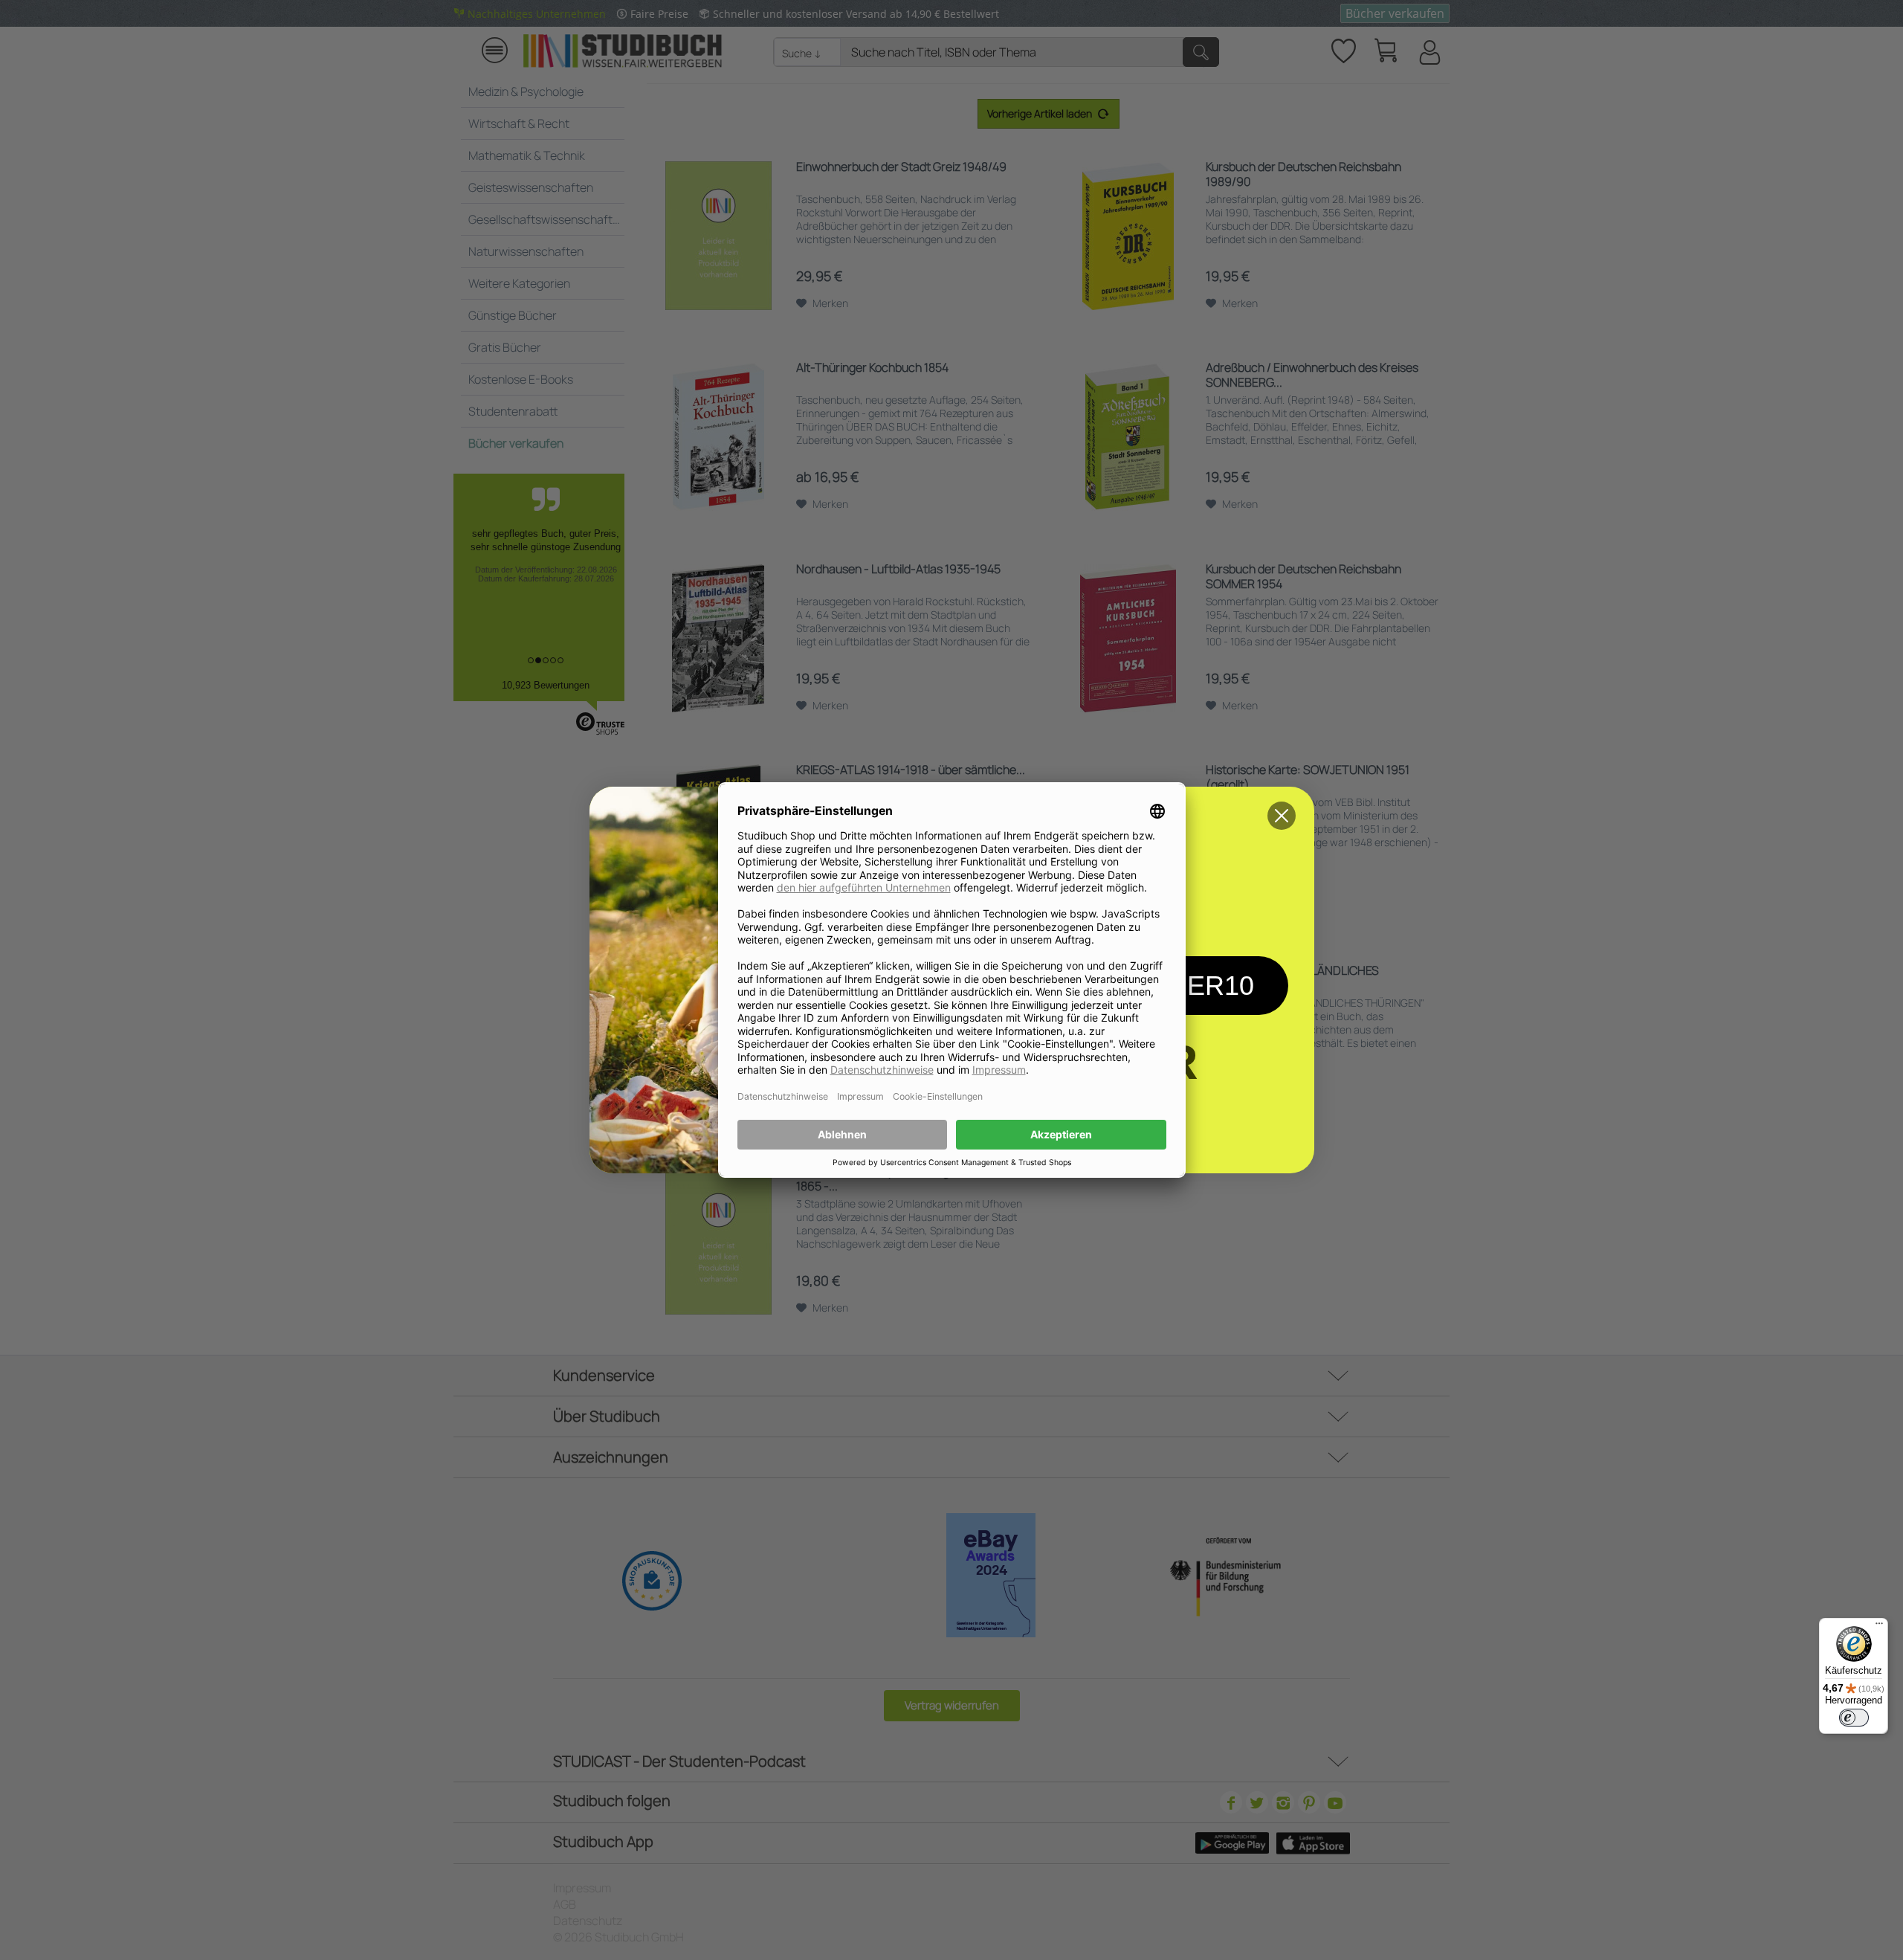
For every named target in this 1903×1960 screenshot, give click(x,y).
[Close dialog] (1282, 816)
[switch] (1854, 1718)
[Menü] (1879, 1627)
